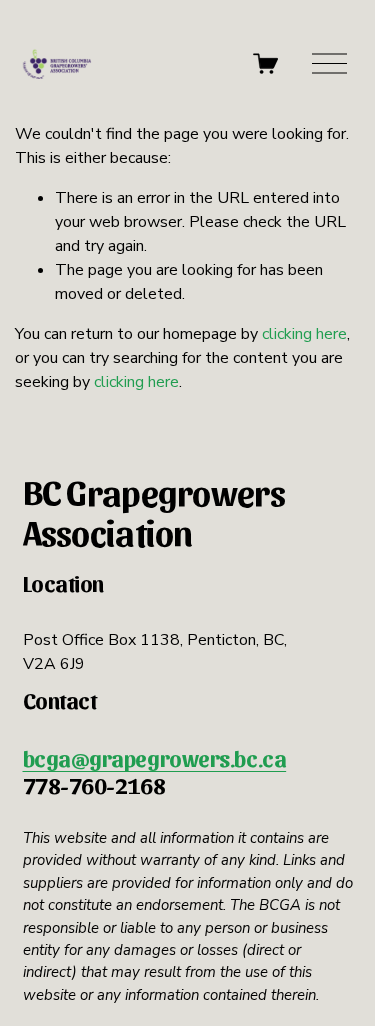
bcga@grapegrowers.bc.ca (155, 758)
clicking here (304, 334)
